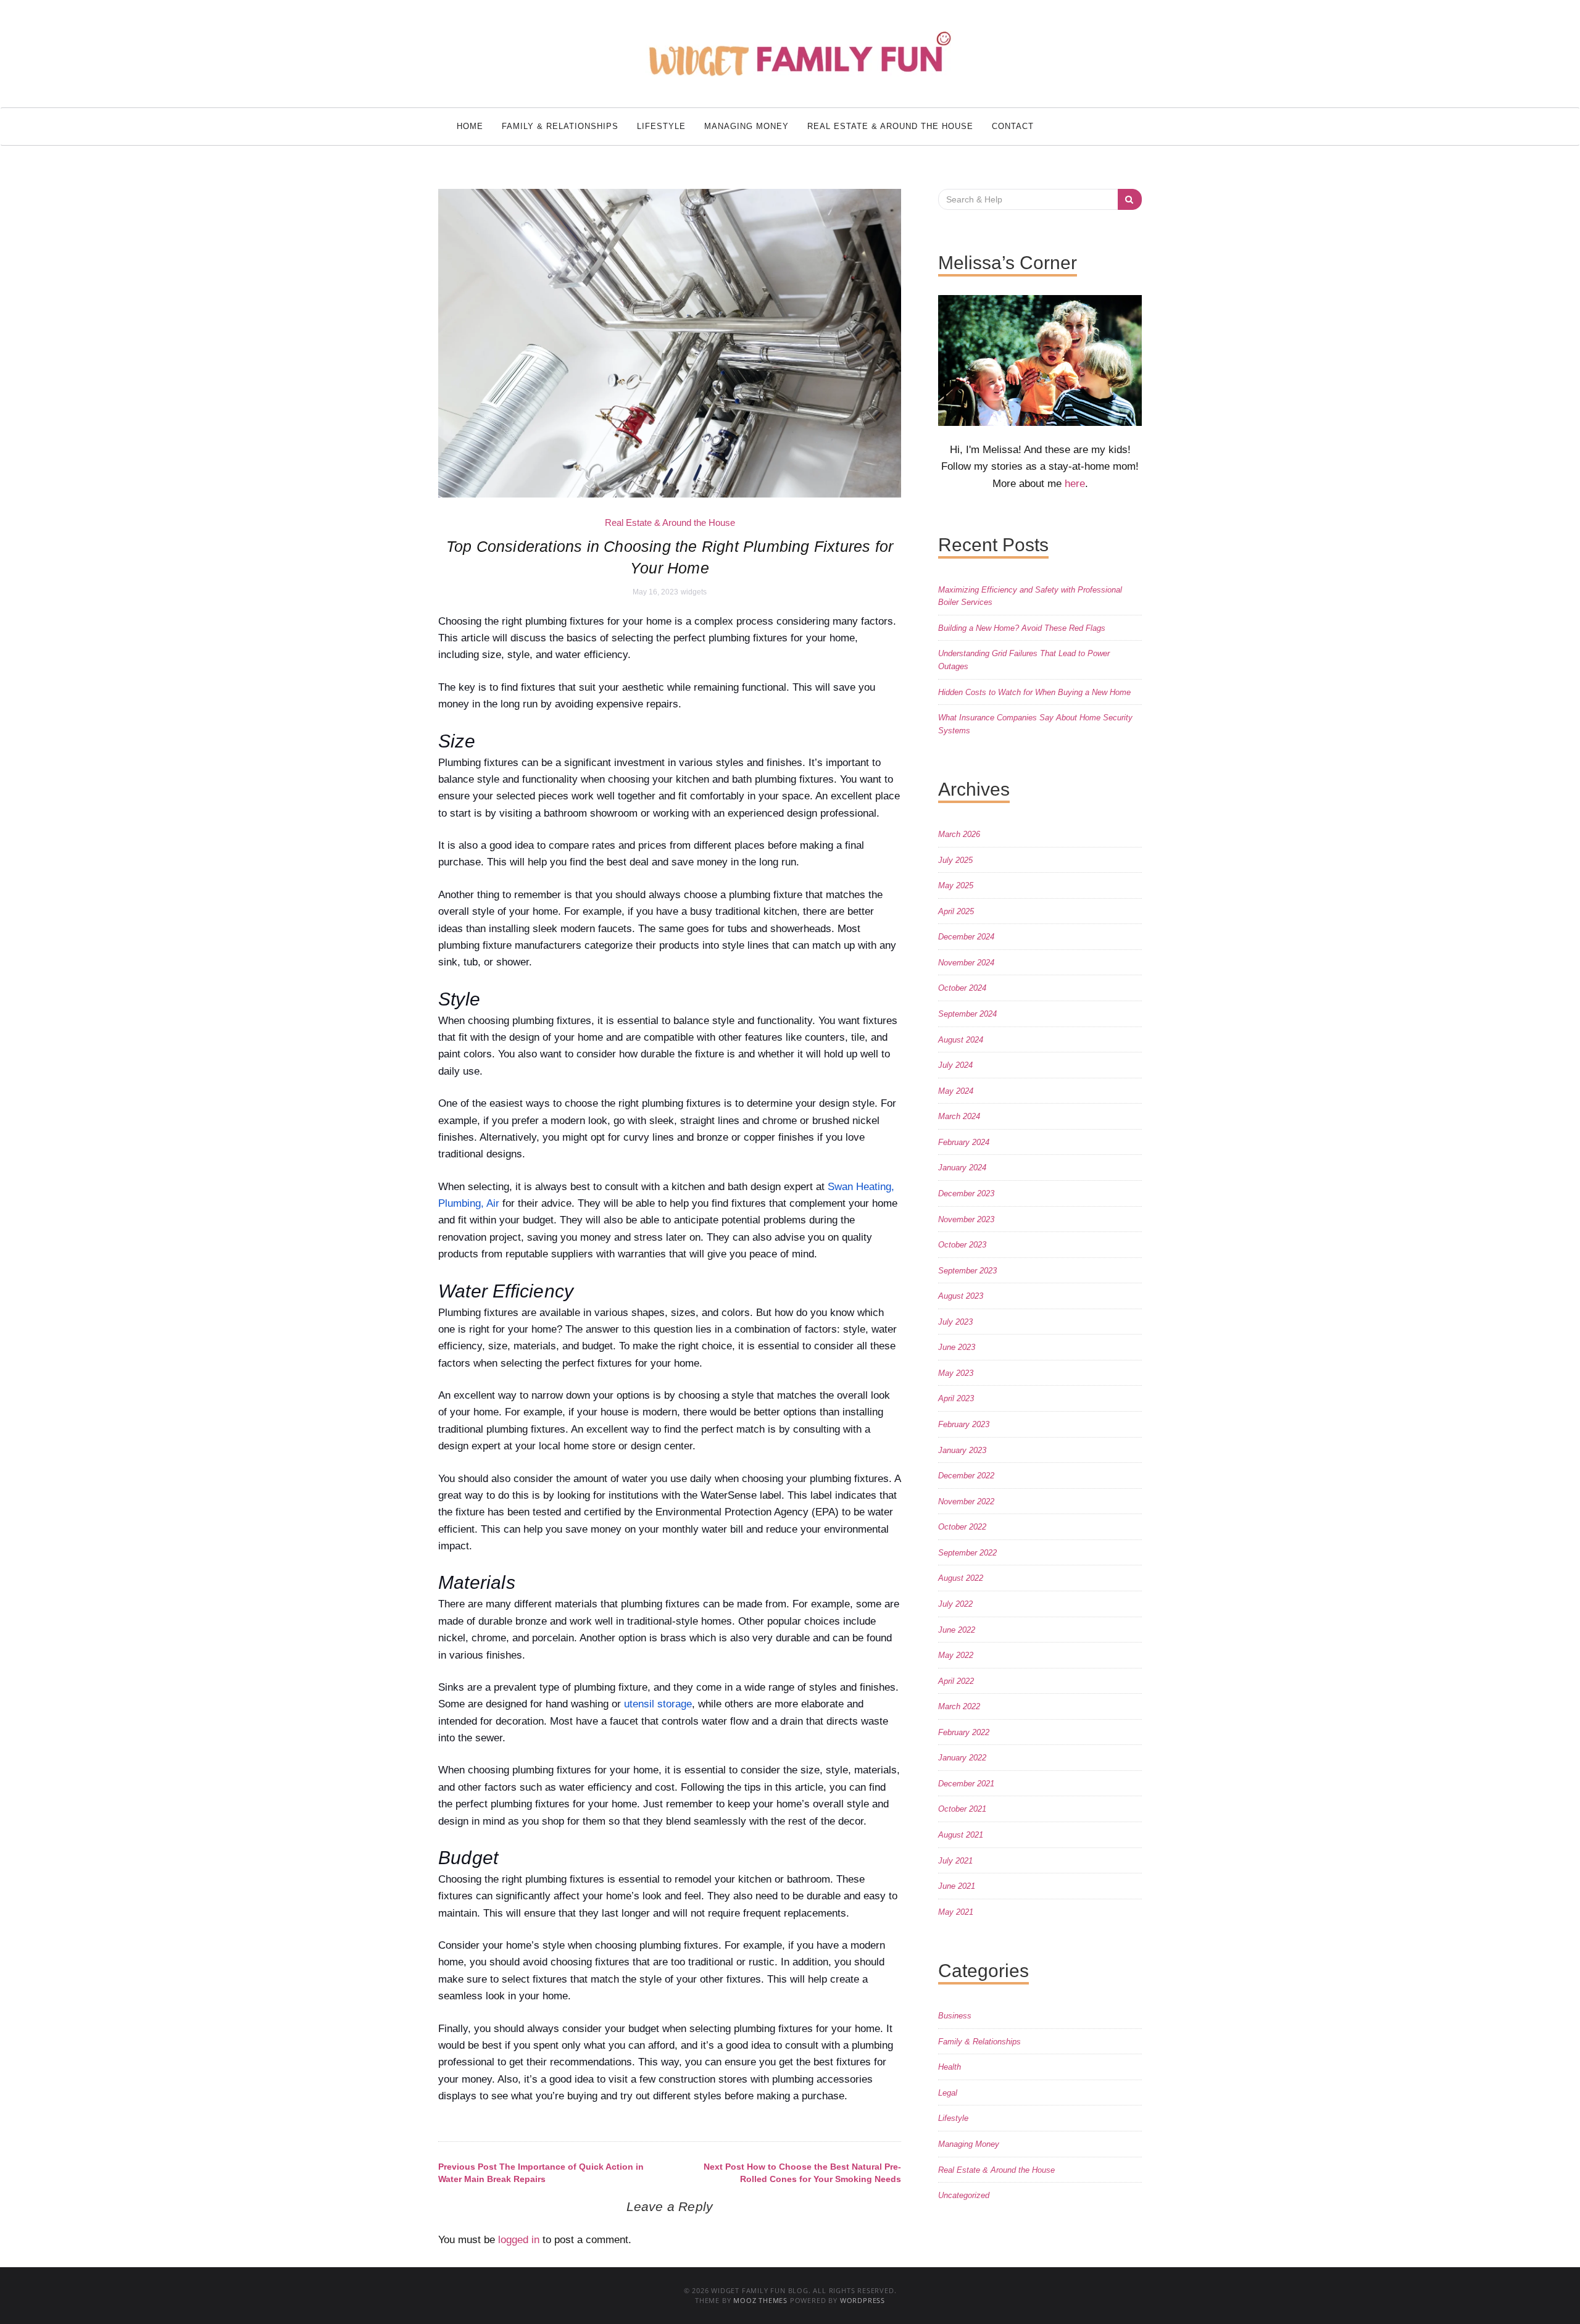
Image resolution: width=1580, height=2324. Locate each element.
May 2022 (956, 1655)
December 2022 (966, 1476)
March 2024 (959, 1116)
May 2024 (956, 1091)
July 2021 (955, 1861)
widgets (694, 592)
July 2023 (955, 1322)
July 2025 (955, 860)
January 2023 (962, 1450)
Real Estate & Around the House (890, 126)
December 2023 (966, 1193)
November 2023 (966, 1219)
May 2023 (956, 1373)
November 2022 (966, 1501)
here (1075, 484)
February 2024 (964, 1142)
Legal (948, 2093)
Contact (1013, 126)
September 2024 (967, 1014)
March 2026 (959, 834)
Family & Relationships (560, 126)
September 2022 (967, 1553)
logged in (519, 2240)
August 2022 (961, 1578)
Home (470, 126)
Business (955, 2016)
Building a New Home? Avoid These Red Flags (1022, 628)
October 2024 (962, 988)
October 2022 (962, 1527)
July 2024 (955, 1065)
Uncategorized (964, 2195)
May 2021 (956, 1912)
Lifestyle (661, 126)
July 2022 (955, 1604)
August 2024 (961, 1040)
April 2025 (956, 911)
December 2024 (966, 937)
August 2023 (961, 1296)
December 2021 (966, 1784)
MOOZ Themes (760, 2300)
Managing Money (746, 126)
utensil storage (658, 1704)
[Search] (1130, 199)
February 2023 (964, 1424)
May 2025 (956, 885)
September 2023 (967, 1271)
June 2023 (957, 1347)
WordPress (863, 2300)
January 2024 (962, 1168)
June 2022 (957, 1630)
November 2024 (966, 963)
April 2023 (956, 1398)
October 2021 (962, 1809)
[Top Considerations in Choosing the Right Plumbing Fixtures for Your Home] (670, 343)
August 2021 (961, 1835)
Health (950, 2067)
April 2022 (956, 1681)
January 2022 (962, 1758)
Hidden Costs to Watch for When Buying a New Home (1034, 692)
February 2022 (964, 1732)
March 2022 (959, 1706)
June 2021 (957, 1886)
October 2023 (962, 1245)
